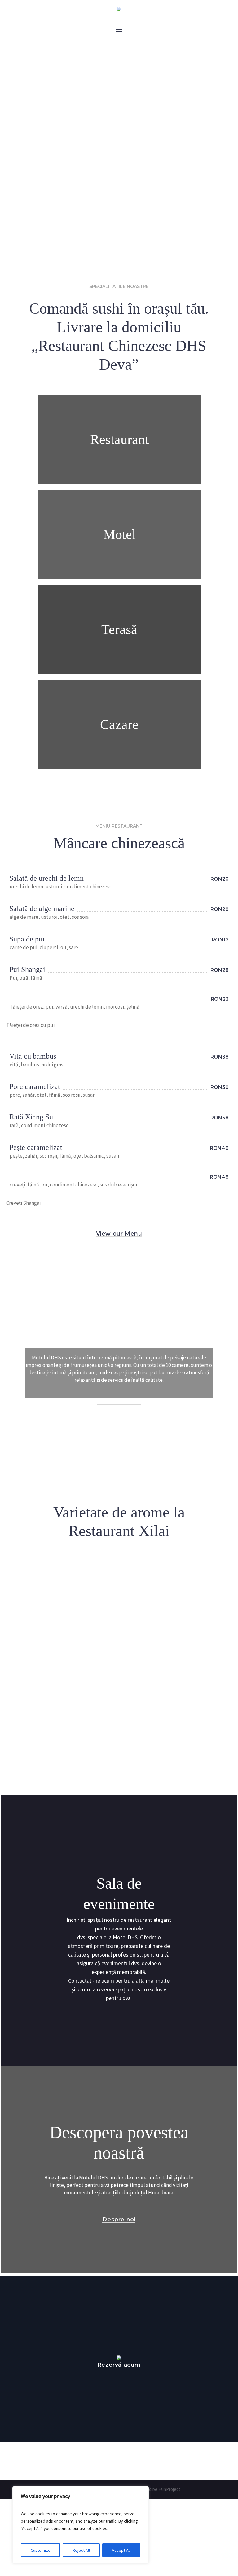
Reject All (81, 2550)
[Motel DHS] (119, 9)
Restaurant (119, 440)
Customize (41, 2550)
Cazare (119, 725)
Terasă (119, 630)
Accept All (121, 2550)
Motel (119, 535)
